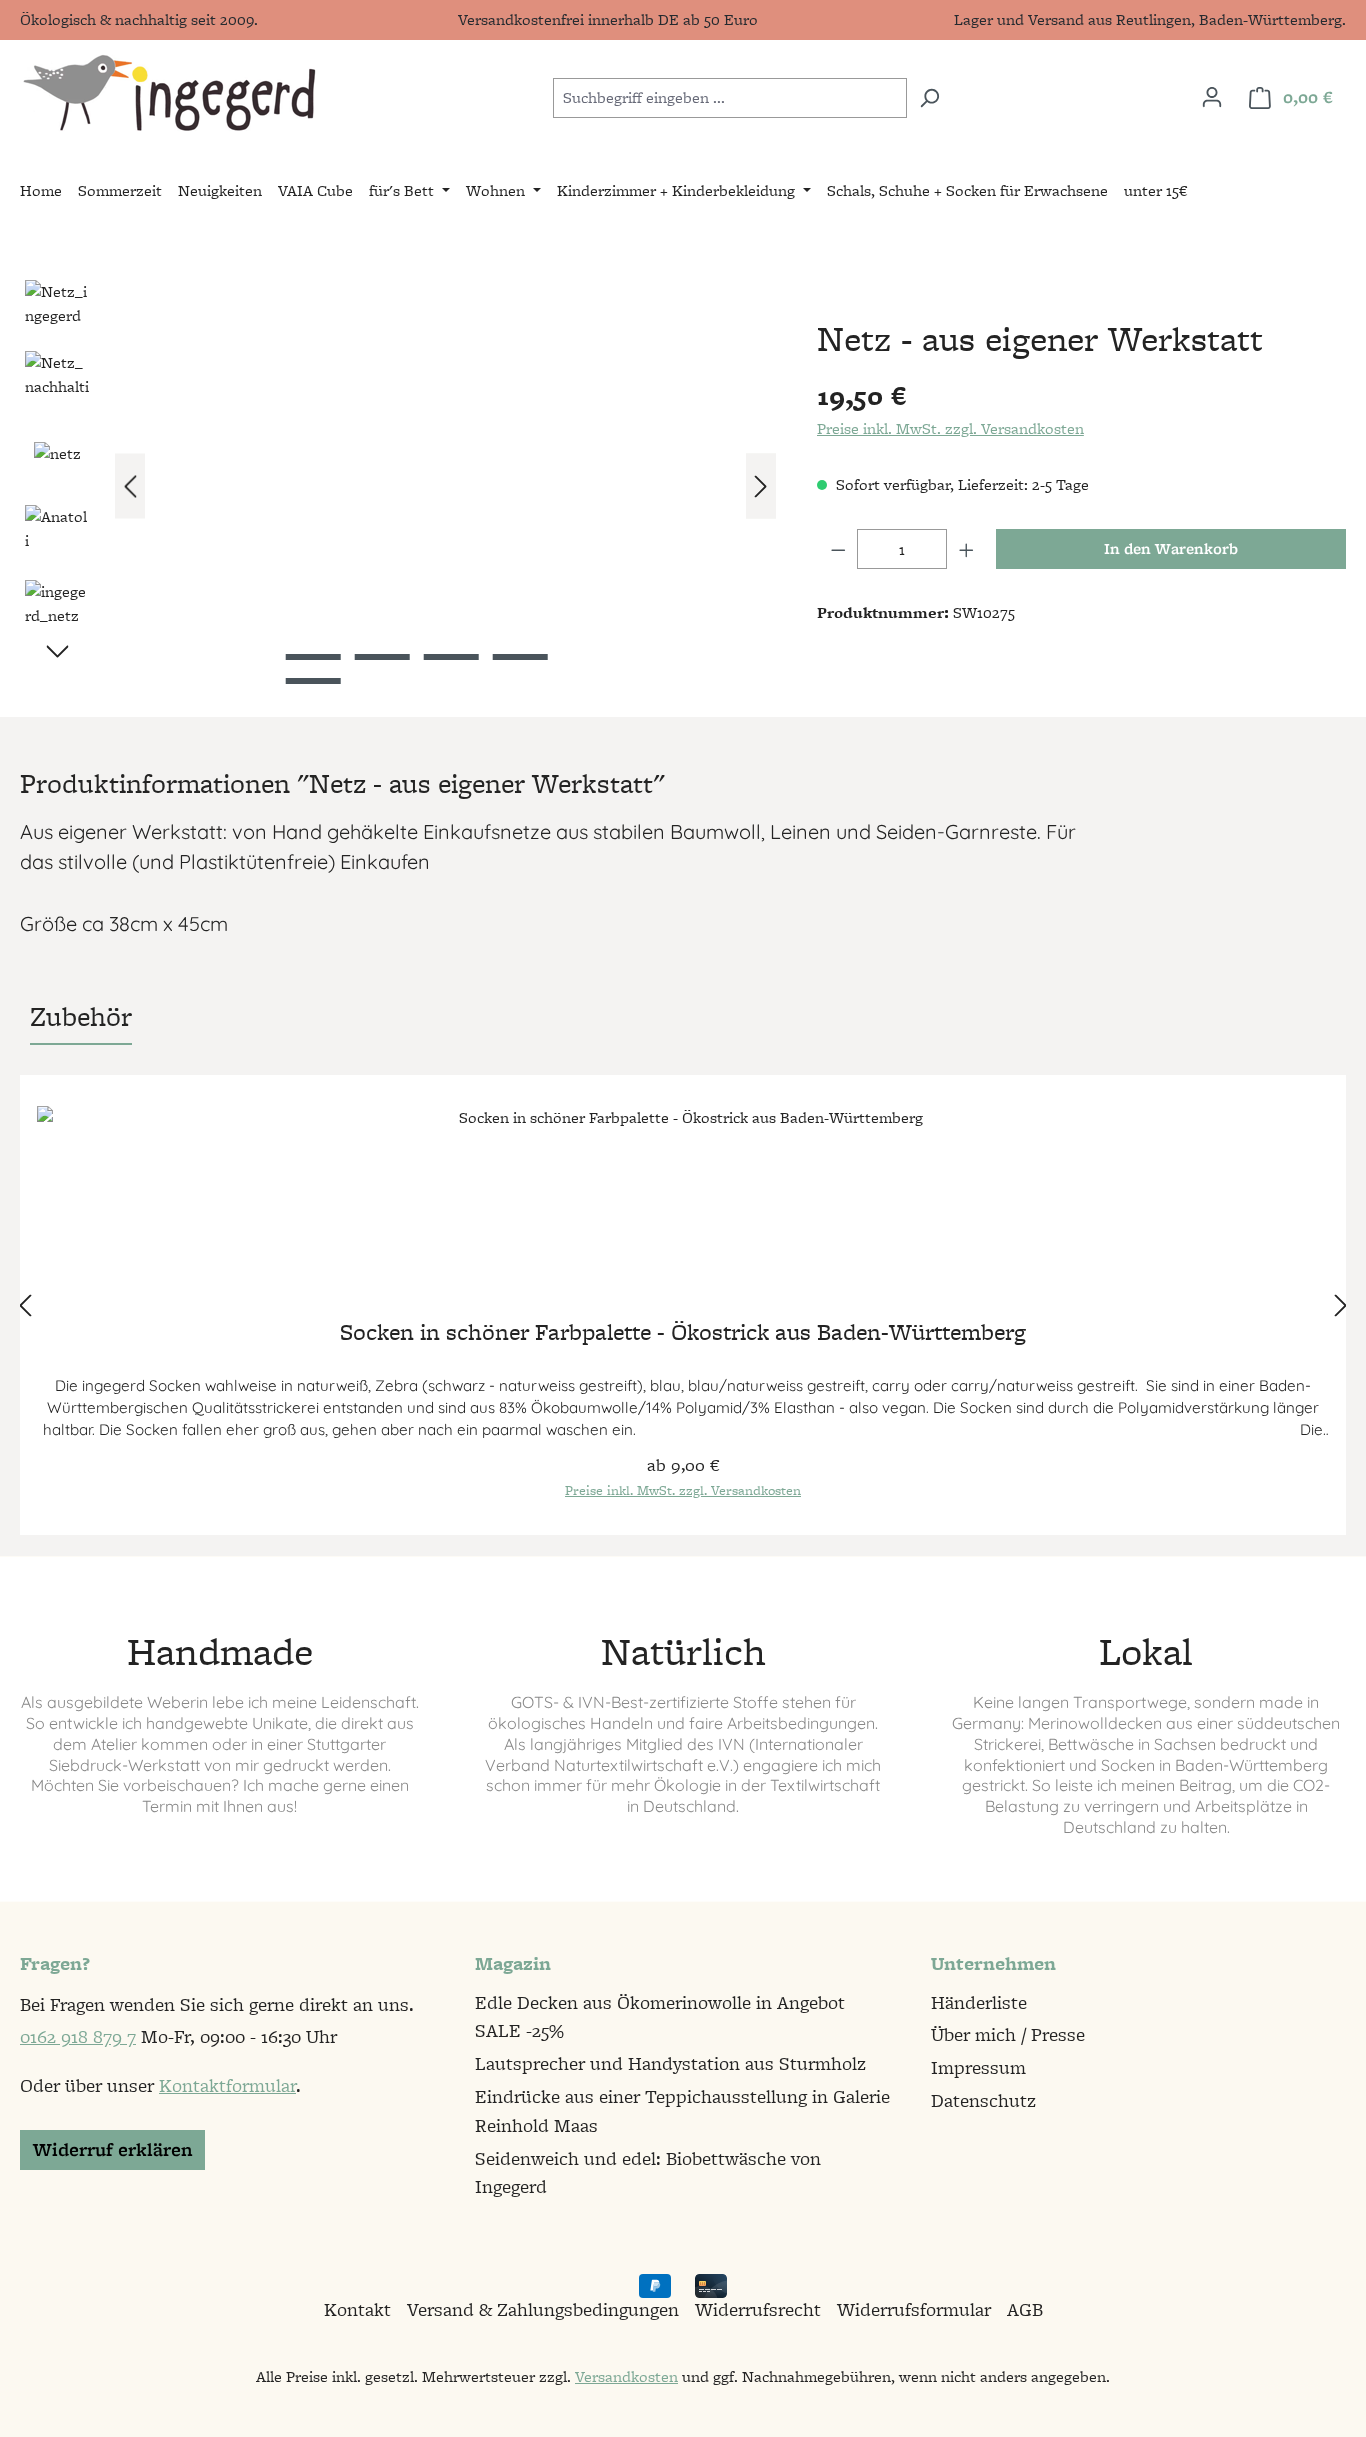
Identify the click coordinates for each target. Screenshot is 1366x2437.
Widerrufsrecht (758, 2309)
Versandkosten (626, 2376)
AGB (1025, 2309)
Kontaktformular (227, 2085)
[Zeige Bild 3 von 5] (450, 657)
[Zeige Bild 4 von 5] (519, 657)
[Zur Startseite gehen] (168, 93)
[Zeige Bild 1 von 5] (312, 657)
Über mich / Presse (1008, 2034)
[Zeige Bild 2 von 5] (381, 657)
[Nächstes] (761, 486)
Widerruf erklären (112, 2149)
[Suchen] (929, 98)
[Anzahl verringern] (838, 549)
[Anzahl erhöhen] (967, 549)
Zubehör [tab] (81, 1016)
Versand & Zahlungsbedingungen (543, 2309)
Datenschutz (983, 2100)
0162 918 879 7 (78, 2036)
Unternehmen (993, 1963)
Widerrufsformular (914, 2309)
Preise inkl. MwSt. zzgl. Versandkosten (950, 428)
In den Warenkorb (1171, 548)
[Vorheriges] (130, 486)
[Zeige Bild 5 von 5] (312, 681)
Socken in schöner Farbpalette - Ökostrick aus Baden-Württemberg (683, 1334)
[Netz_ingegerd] (445, 486)
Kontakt (357, 2309)
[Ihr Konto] (1212, 97)
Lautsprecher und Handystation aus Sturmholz (670, 2063)
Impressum (978, 2067)
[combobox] (730, 98)
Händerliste (979, 2002)
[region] (398, 486)
